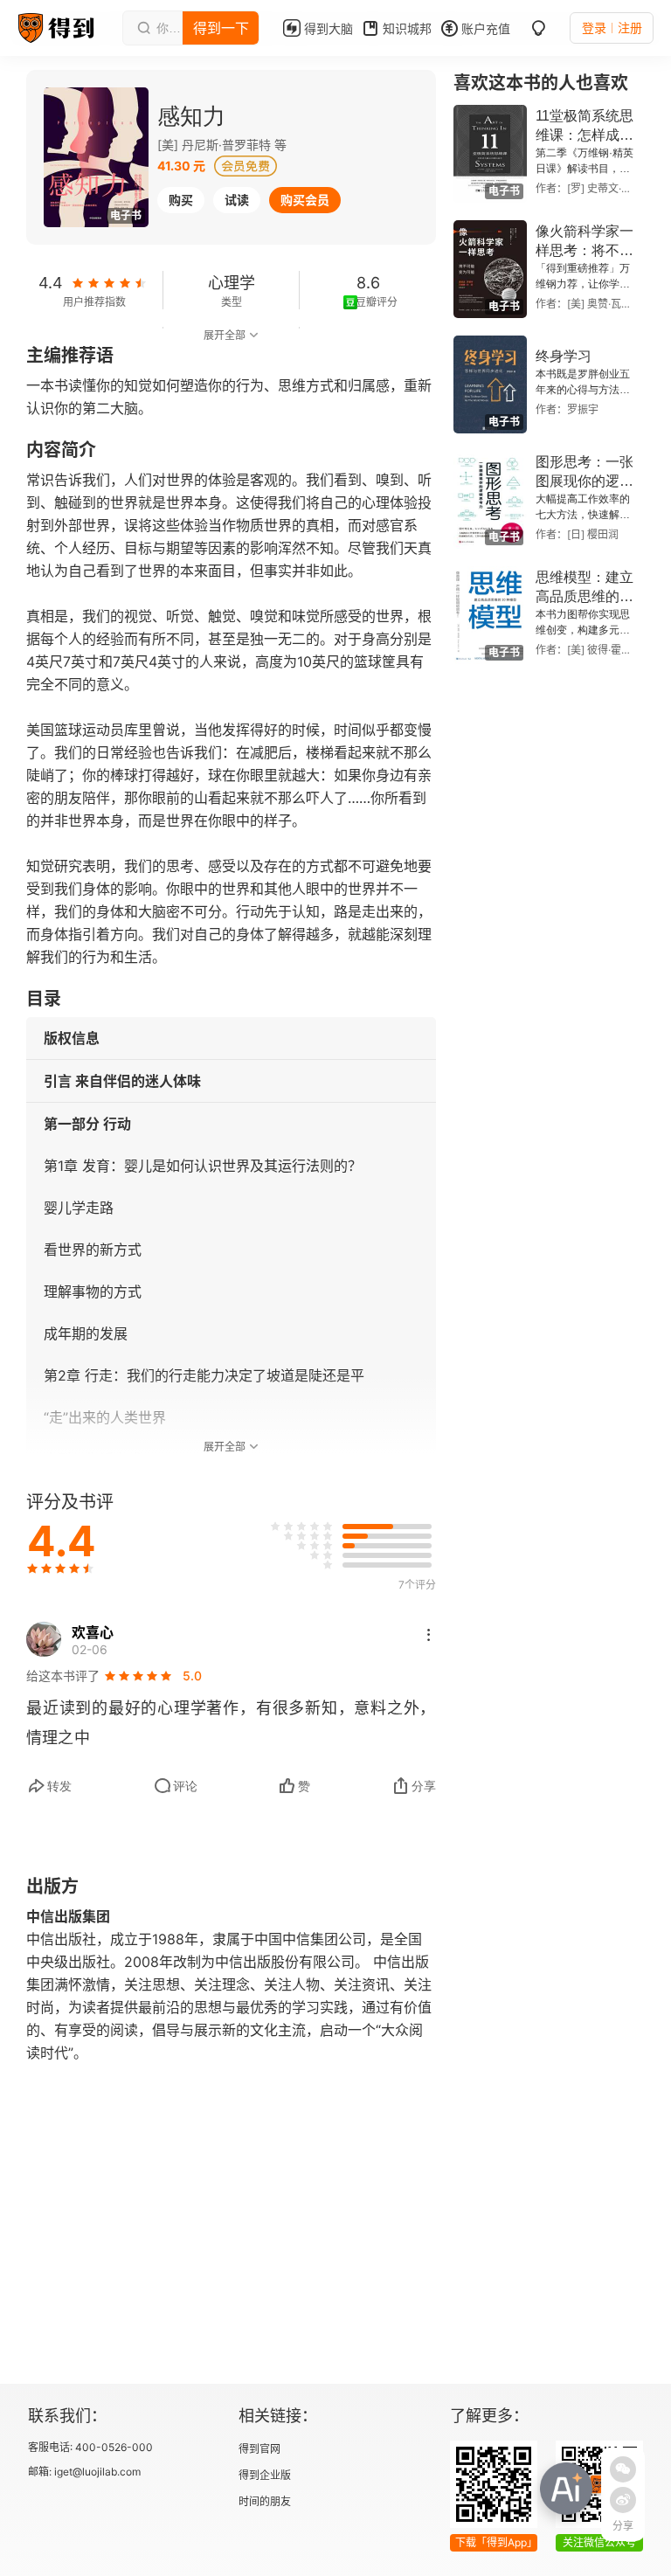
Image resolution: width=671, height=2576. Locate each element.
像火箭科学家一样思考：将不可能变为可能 (585, 250)
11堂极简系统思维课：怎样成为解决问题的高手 (585, 135)
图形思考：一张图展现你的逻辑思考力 (585, 481)
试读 (237, 200)
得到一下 (221, 28)
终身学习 (564, 356)
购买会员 (305, 200)
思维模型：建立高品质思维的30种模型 (585, 596)
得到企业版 (265, 2475)
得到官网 (259, 2449)
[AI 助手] (566, 2489)
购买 (181, 200)
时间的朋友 (265, 2501)
